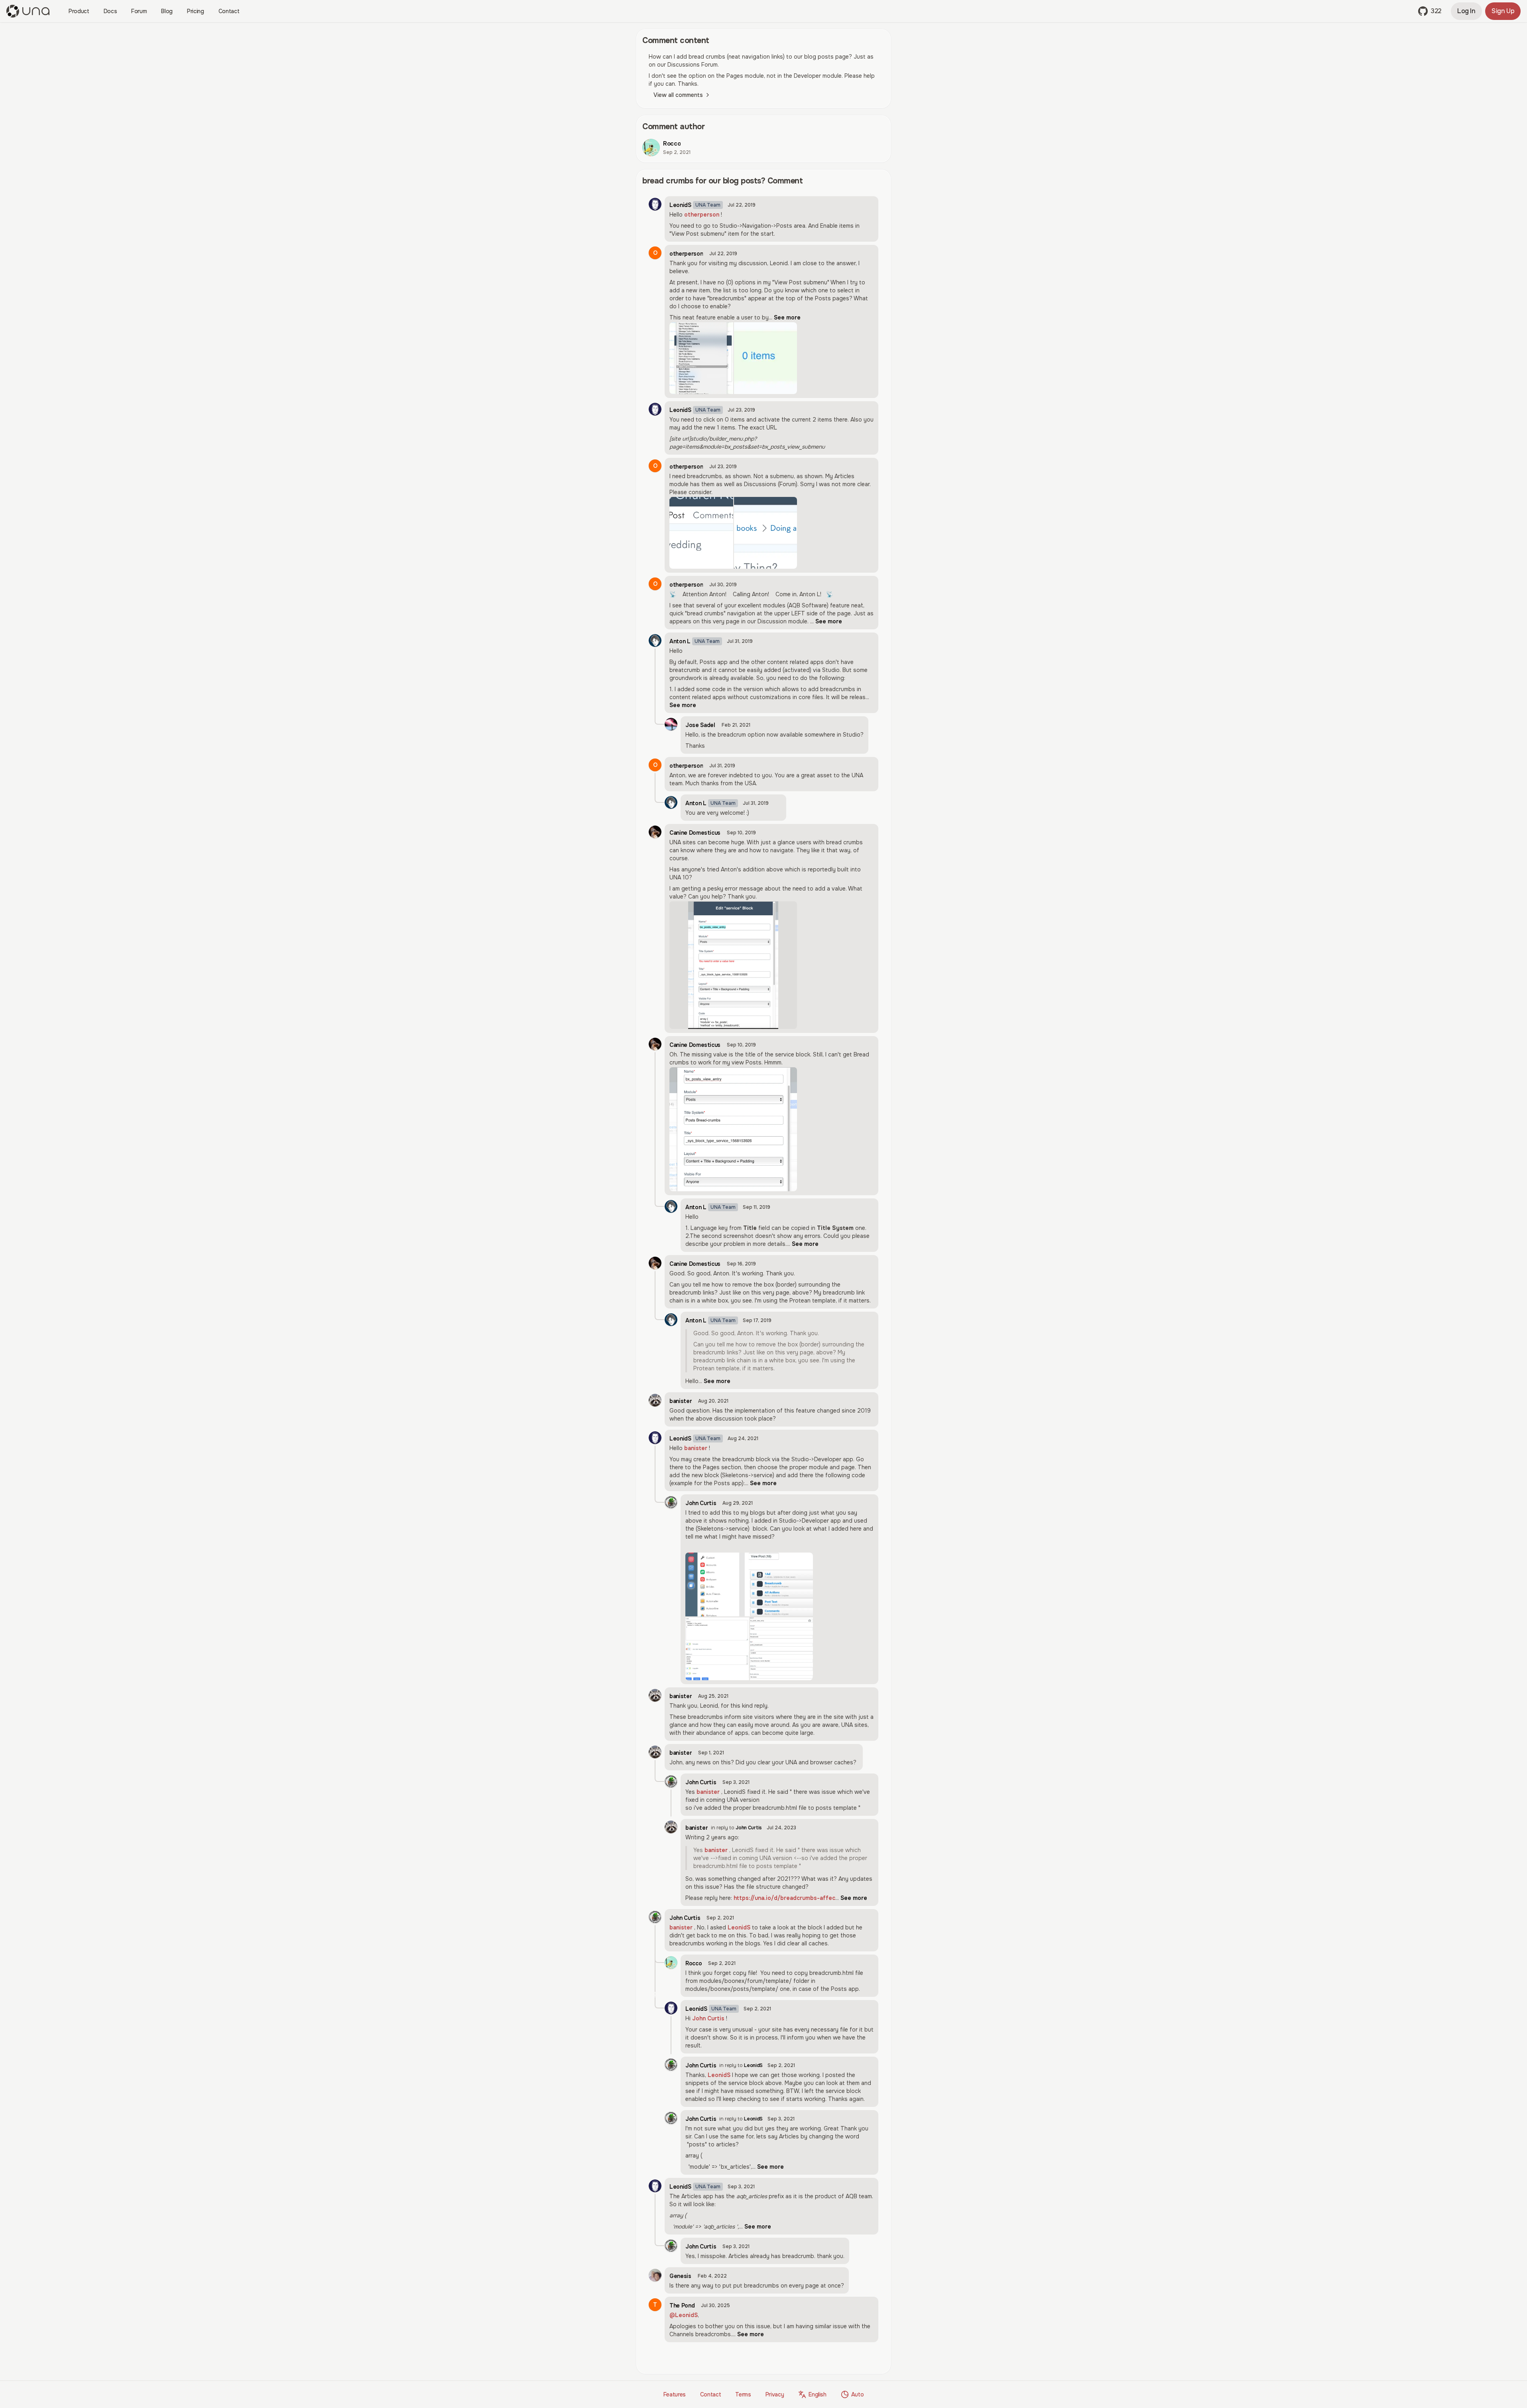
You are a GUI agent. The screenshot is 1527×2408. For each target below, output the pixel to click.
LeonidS (739, 1927)
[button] (1430, 11)
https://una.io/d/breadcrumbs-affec (784, 1898)
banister (696, 1448)
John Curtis (708, 2018)
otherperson (702, 215)
